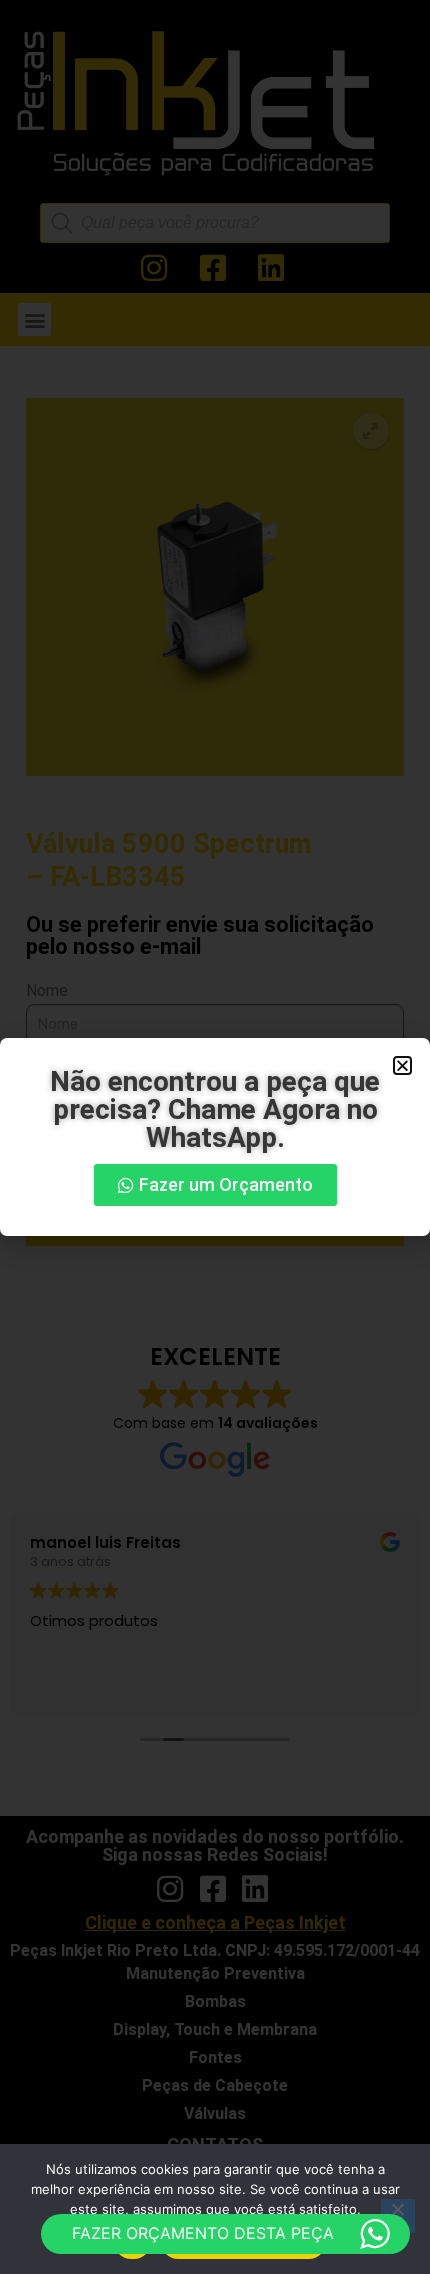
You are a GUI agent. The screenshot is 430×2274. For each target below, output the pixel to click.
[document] (215, 1137)
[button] (402, 1065)
